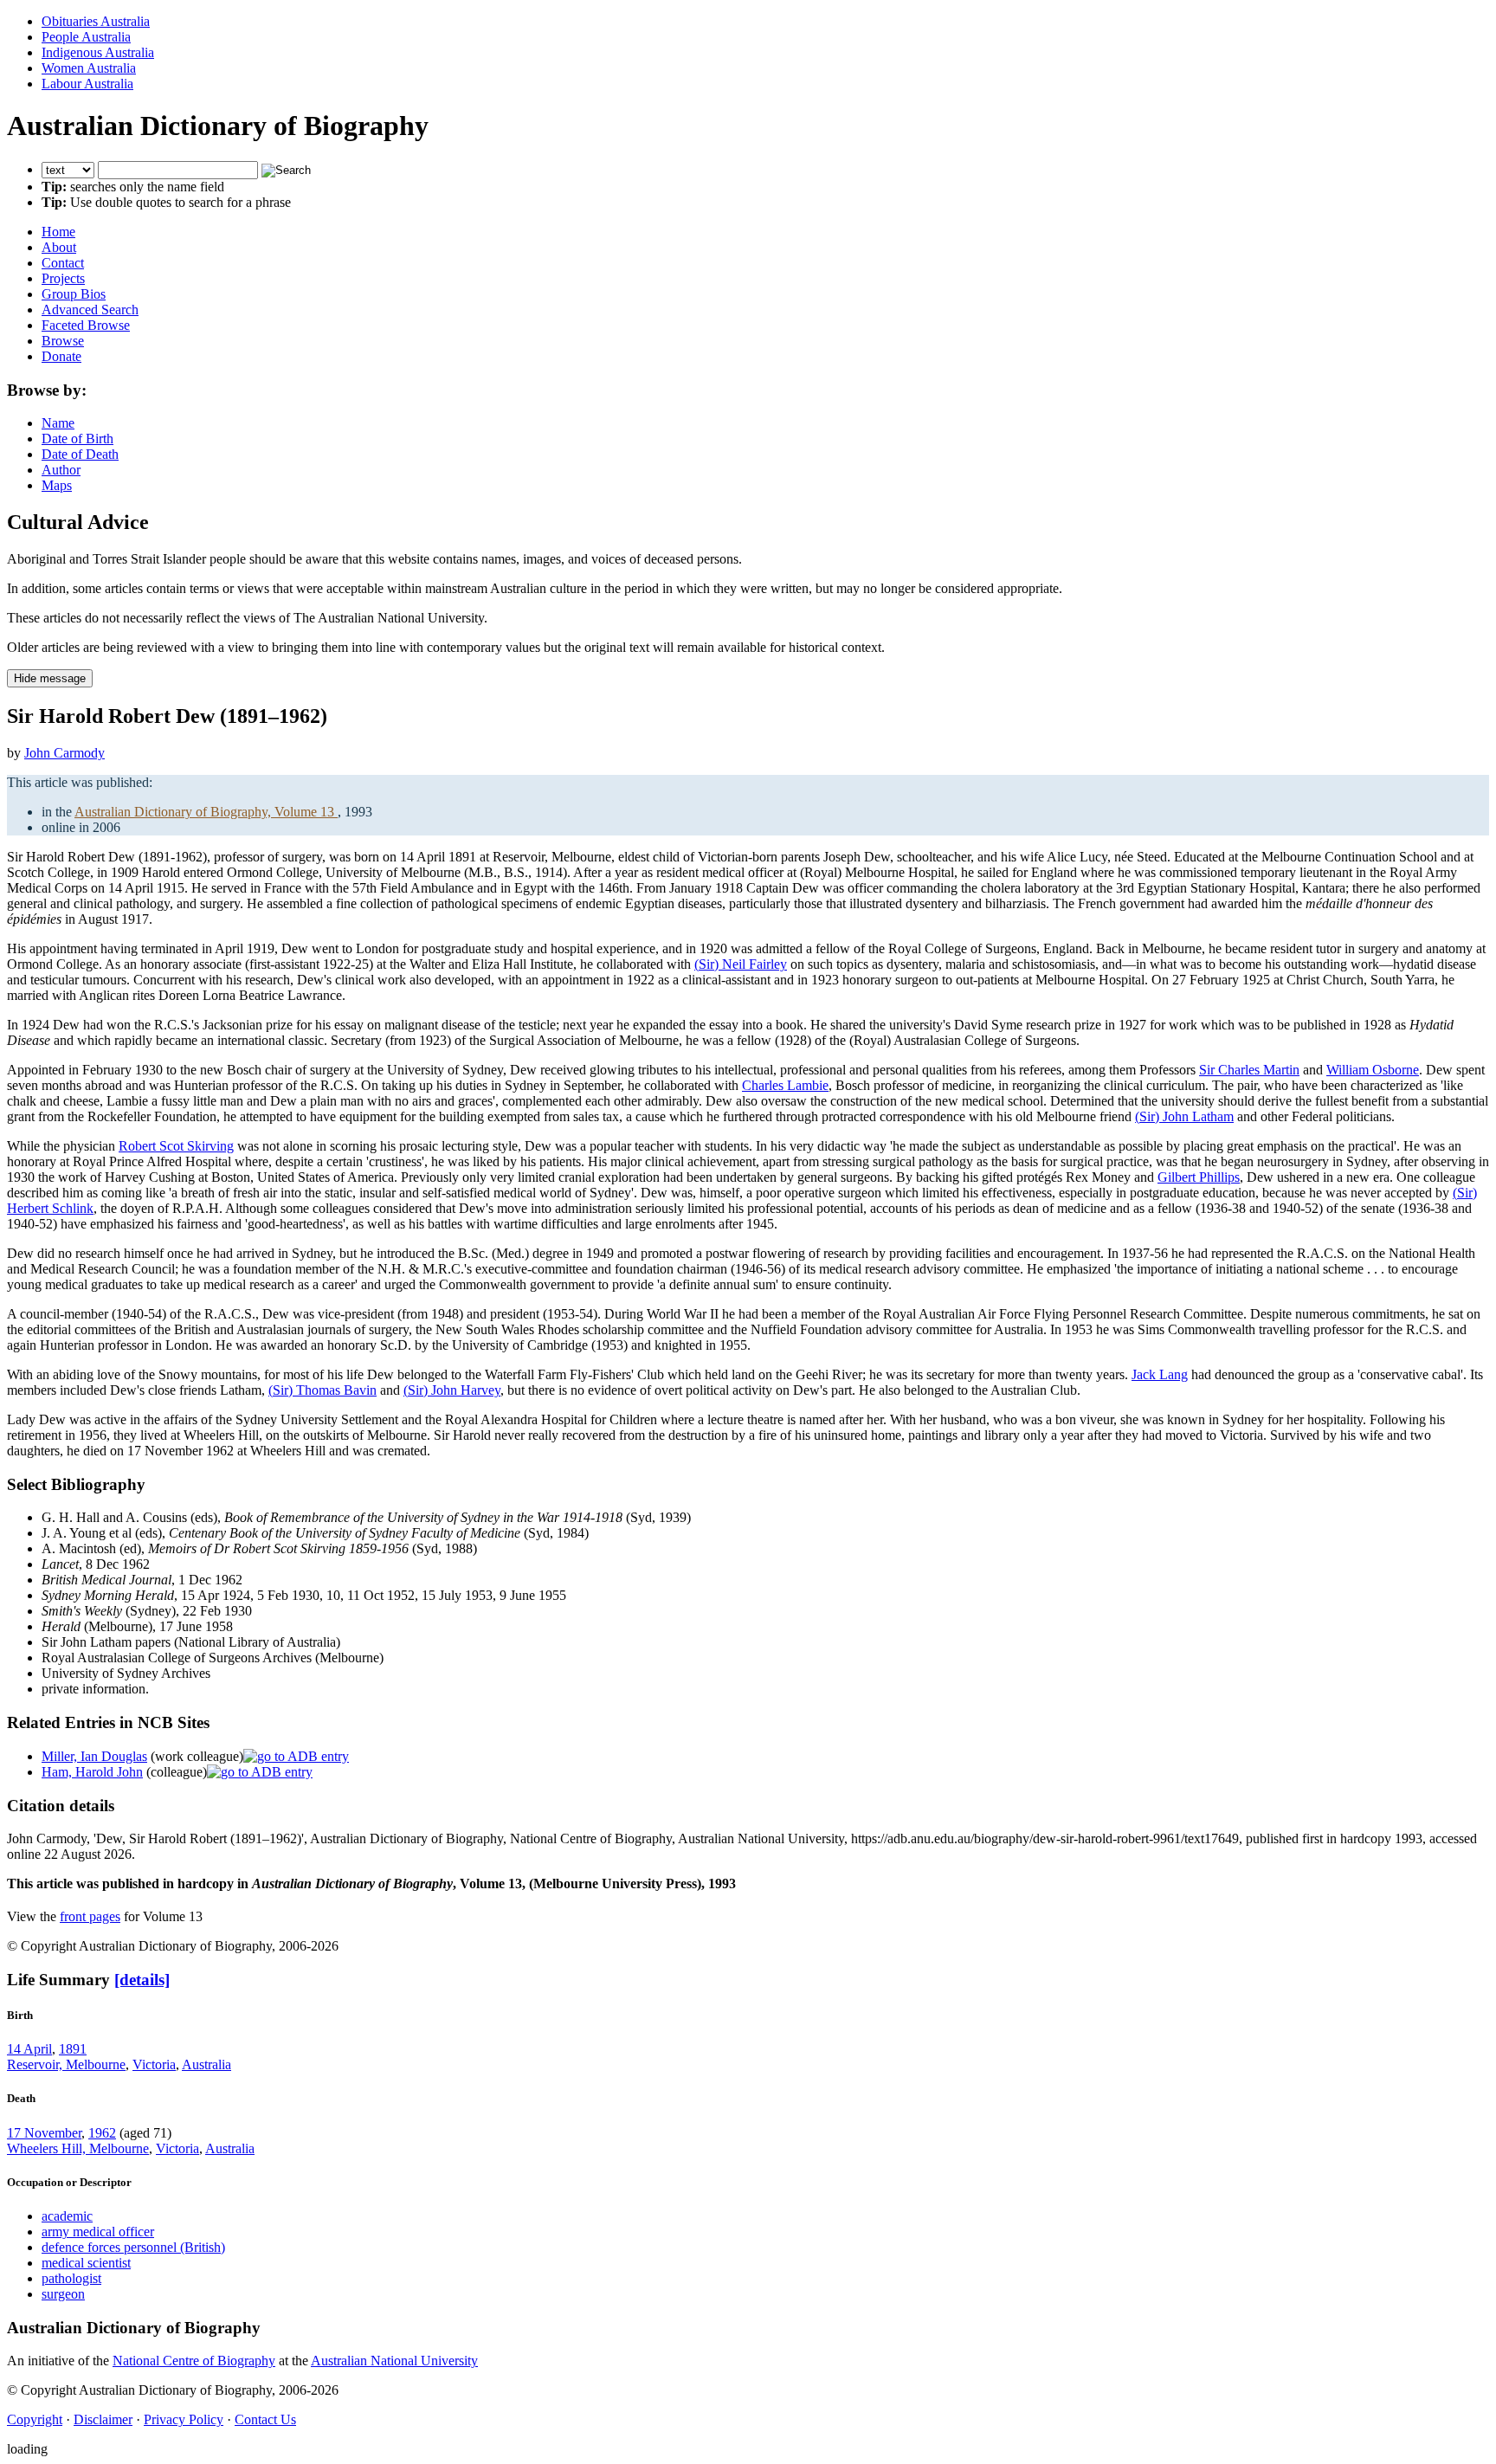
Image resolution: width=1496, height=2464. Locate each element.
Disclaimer (103, 2419)
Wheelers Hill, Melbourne (78, 2148)
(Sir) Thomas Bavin (322, 1390)
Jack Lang (1160, 1374)
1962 (102, 2133)
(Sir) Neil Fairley (741, 964)
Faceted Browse (86, 325)
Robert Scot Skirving (176, 1146)
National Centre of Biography (194, 2361)
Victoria (154, 2064)
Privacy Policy (184, 2419)
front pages (90, 1916)
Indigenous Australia (98, 52)
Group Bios (74, 294)
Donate (61, 356)
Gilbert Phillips (1199, 1177)
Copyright (35, 2419)
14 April (29, 2049)
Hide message (50, 678)
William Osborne (1373, 1070)
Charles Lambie (785, 1085)
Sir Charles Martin (1249, 1070)
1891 (73, 2049)
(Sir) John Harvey (452, 1390)
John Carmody (64, 753)
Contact (63, 263)
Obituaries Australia (96, 21)
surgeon (63, 2294)
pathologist (71, 2278)
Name (58, 423)
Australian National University (394, 2361)
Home (58, 232)
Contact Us (265, 2419)
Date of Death (80, 454)
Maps (57, 485)
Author (61, 470)
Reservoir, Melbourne (66, 2064)
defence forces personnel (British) (133, 2247)
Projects (63, 278)
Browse (63, 341)
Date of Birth (77, 439)
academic (67, 2216)
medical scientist (86, 2263)
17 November (44, 2133)
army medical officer (98, 2232)
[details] (142, 1980)
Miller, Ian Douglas (94, 1756)
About (59, 247)
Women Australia (89, 68)
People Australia (86, 37)
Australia (206, 2064)
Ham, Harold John (92, 1772)
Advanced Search (90, 310)
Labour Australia (87, 84)
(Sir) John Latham (1184, 1116)
